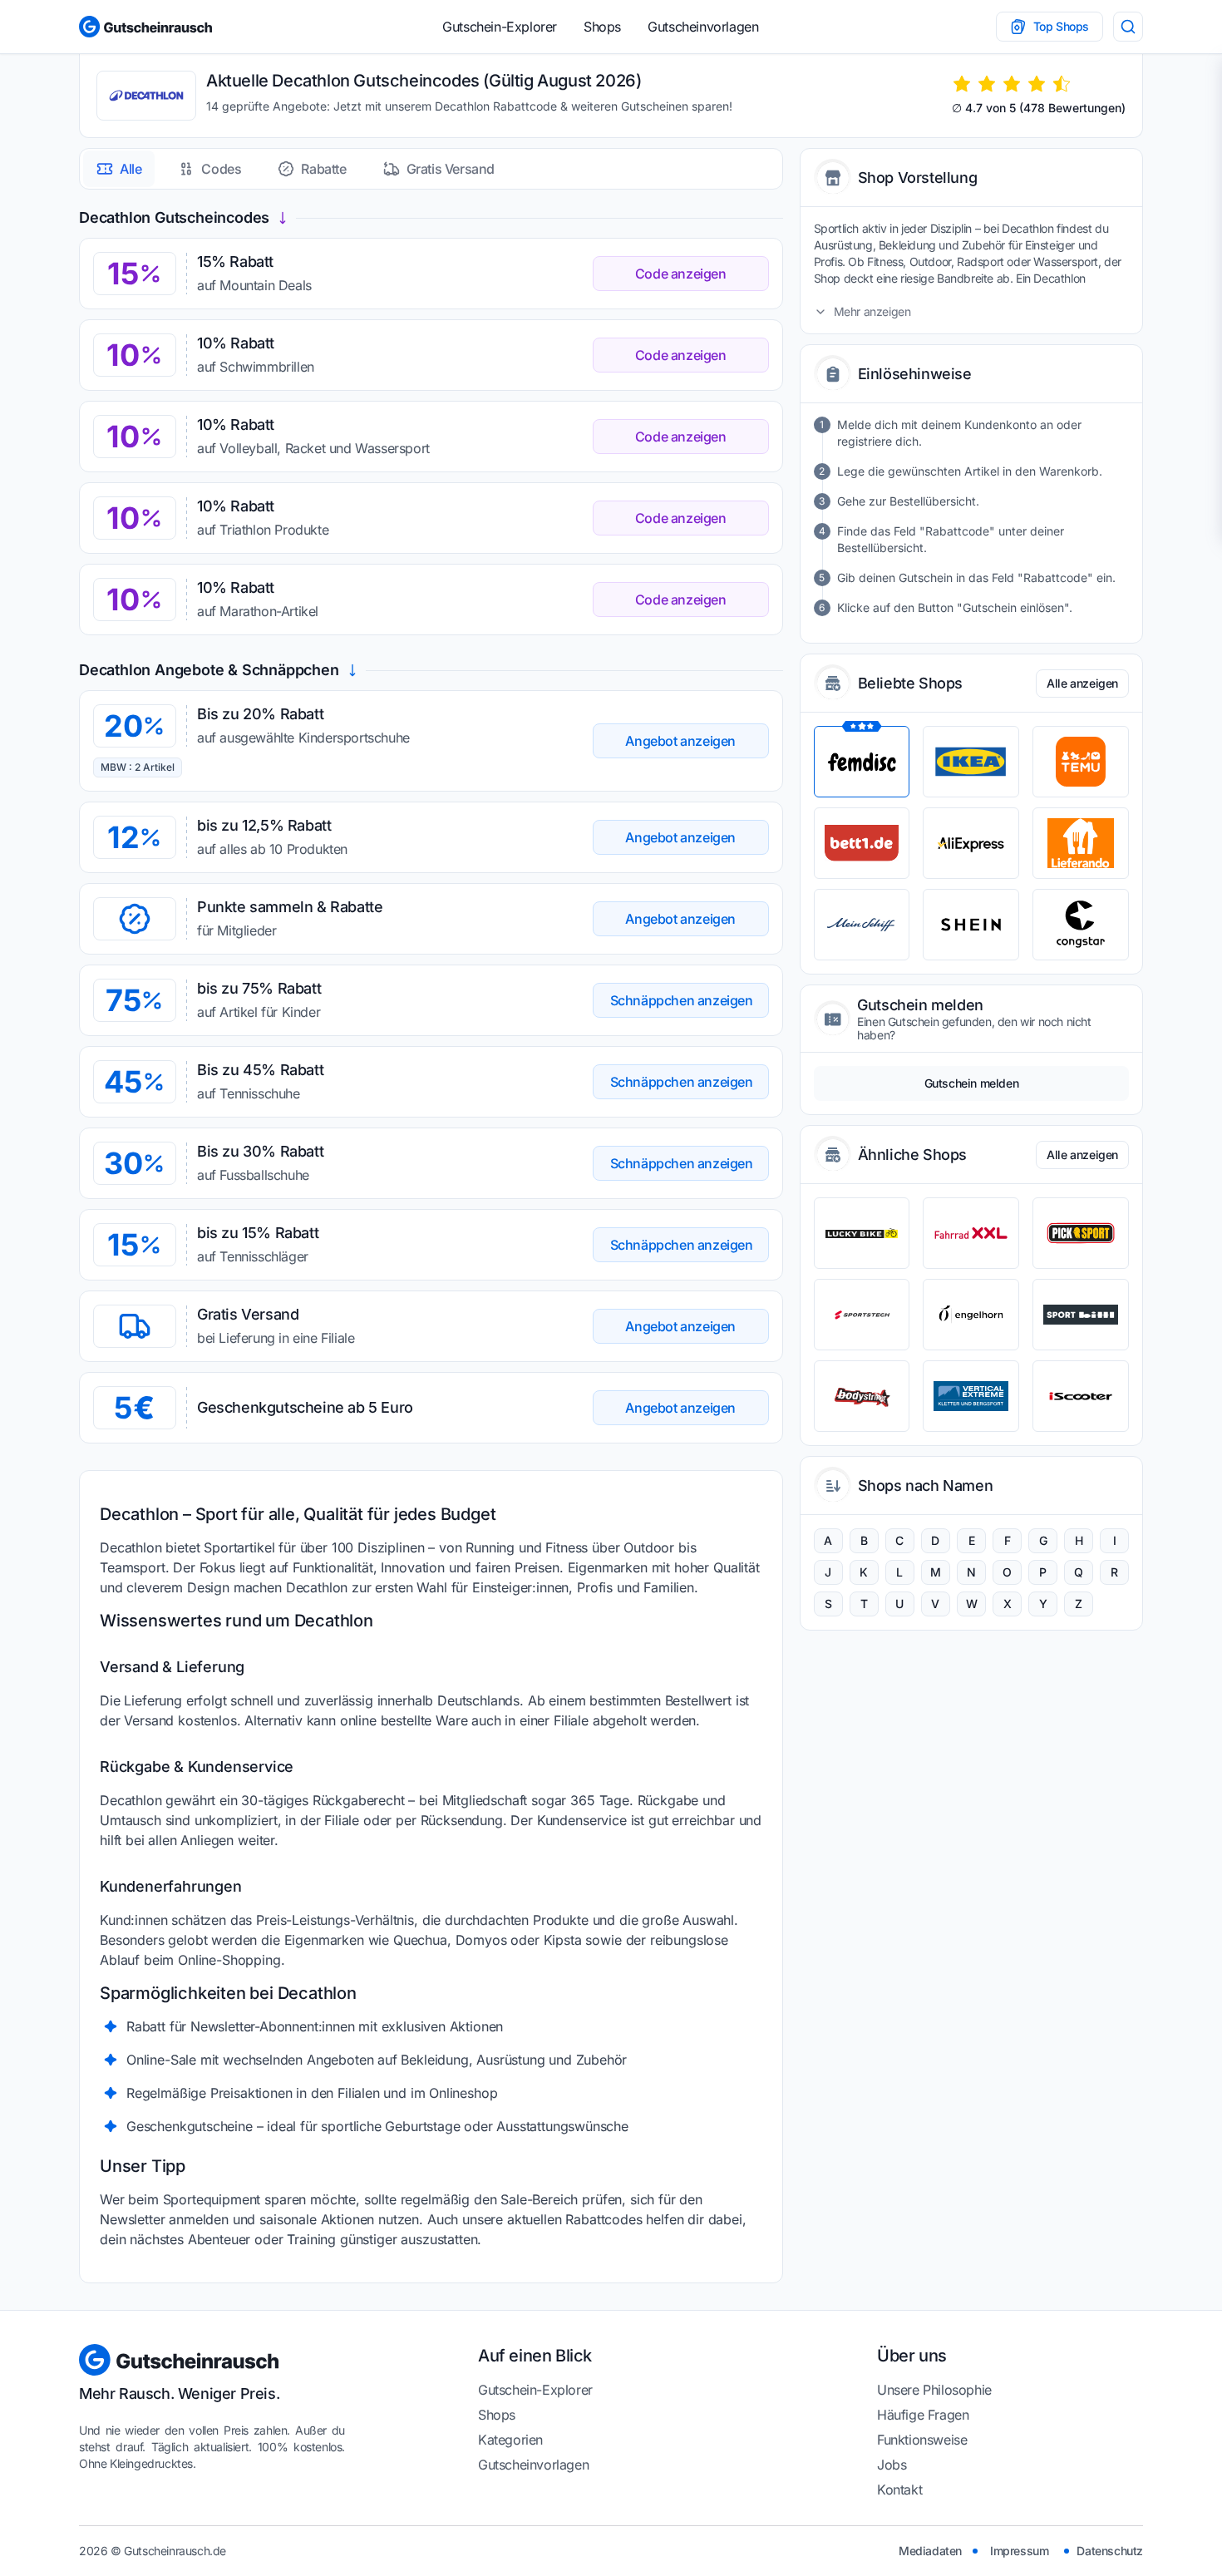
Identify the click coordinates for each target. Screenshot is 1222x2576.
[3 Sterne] (1012, 84)
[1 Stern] (962, 84)
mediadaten (930, 2551)
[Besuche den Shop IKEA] (971, 762)
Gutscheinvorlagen (703, 27)
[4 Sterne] (1037, 84)
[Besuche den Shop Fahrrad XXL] (971, 1233)
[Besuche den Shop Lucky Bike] (862, 1233)
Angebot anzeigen (680, 741)
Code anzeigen (681, 274)
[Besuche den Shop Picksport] (1081, 1233)
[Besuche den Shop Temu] (1081, 762)
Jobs (892, 2465)
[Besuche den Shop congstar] (1081, 925)
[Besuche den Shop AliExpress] (971, 843)
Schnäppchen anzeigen (682, 1000)
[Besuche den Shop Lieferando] (1081, 843)
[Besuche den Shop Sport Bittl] (1081, 1315)
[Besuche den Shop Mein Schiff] (862, 925)
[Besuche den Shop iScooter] (1081, 1396)
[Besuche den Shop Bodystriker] (862, 1396)
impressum (1019, 2551)
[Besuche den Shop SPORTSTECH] (862, 1315)
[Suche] (1128, 27)
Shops (602, 27)
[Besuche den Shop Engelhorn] (971, 1315)
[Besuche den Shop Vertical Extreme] (971, 1396)
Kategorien (510, 2440)
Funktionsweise (922, 2440)
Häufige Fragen (923, 2415)
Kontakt (899, 2490)
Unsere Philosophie (934, 2390)
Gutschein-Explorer (500, 27)
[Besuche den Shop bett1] (862, 843)
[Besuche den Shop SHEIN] (971, 925)
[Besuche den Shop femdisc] (862, 762)
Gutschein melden (972, 1083)
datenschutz (1110, 2551)
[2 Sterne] (987, 84)
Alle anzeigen (1082, 683)
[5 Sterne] (1062, 84)
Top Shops (1061, 26)
